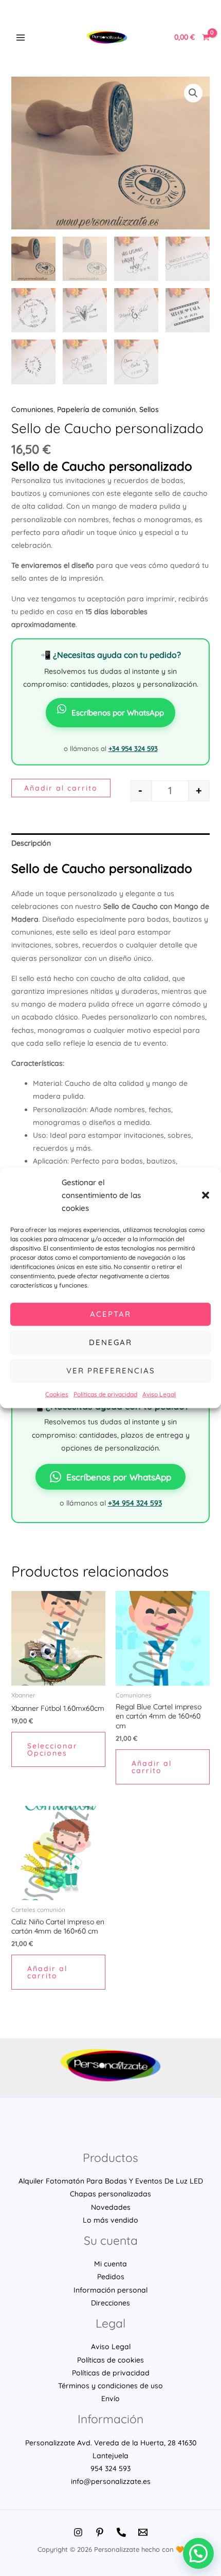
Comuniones (32, 409)
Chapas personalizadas (110, 2194)
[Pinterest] (100, 2532)
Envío (110, 2399)
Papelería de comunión (96, 409)
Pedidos (111, 2277)
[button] (206, 1195)
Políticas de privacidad (105, 1394)
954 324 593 (110, 2468)
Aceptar (110, 1314)
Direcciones (110, 2303)
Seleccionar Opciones (52, 1749)
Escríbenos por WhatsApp (118, 713)
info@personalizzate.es (111, 2481)
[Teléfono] (121, 2532)
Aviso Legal (159, 1394)
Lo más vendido (110, 2220)
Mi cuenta (110, 2264)
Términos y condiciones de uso (110, 2386)
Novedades (111, 2207)
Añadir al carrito (61, 788)
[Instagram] (78, 2532)
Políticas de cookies (110, 2360)
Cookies (57, 1394)
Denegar (110, 1342)
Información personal (110, 2290)
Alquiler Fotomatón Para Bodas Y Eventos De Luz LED (111, 2181)
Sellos (149, 409)
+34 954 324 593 (133, 748)
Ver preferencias (111, 1371)
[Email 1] (143, 2532)
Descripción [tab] (31, 843)
